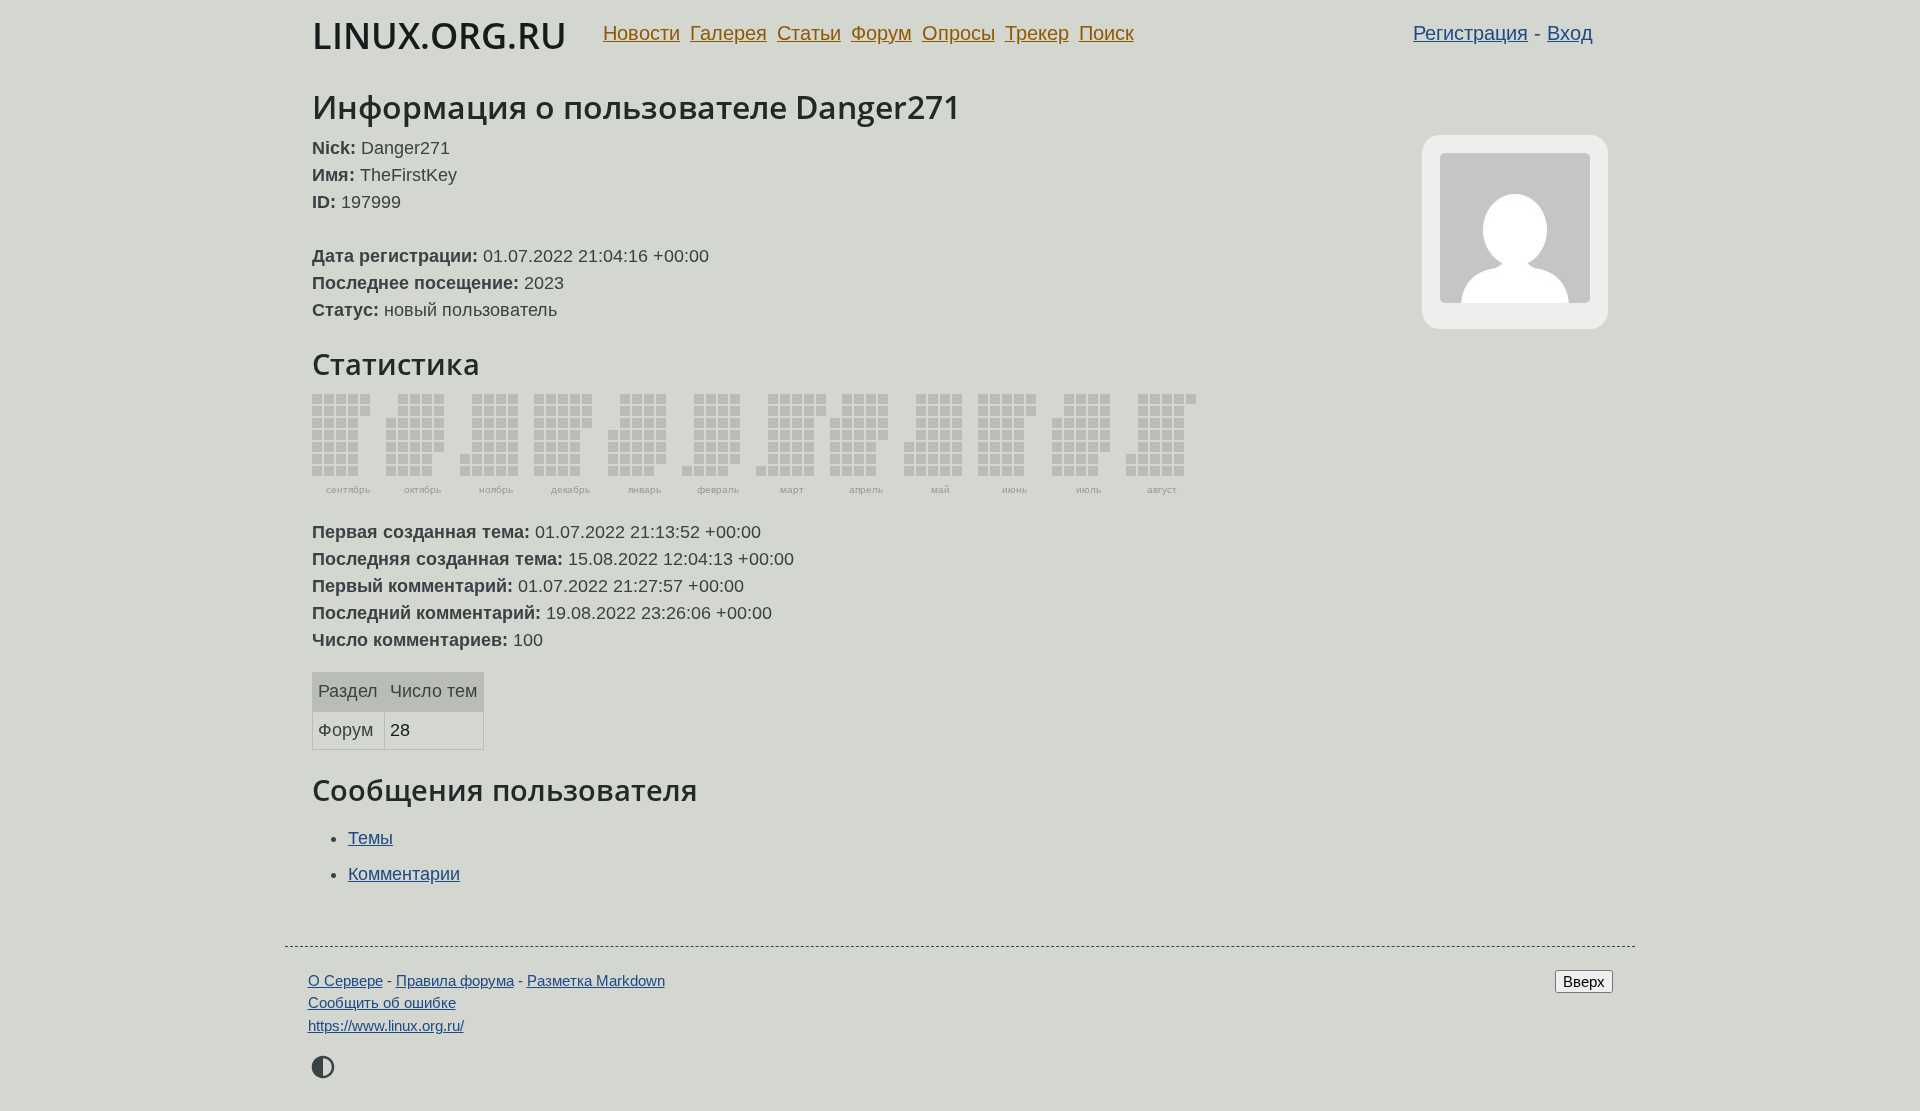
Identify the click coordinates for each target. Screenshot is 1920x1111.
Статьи (809, 33)
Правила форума (455, 980)
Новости (641, 33)
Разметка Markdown (596, 980)
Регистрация (1470, 33)
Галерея (728, 33)
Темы (370, 838)
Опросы (958, 33)
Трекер (1037, 33)
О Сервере (345, 980)
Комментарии (404, 874)
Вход (1570, 33)
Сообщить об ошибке (382, 1002)
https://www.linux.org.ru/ (386, 1025)
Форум (881, 33)
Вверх (1584, 981)
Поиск (1106, 33)
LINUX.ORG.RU (439, 35)
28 (400, 730)
